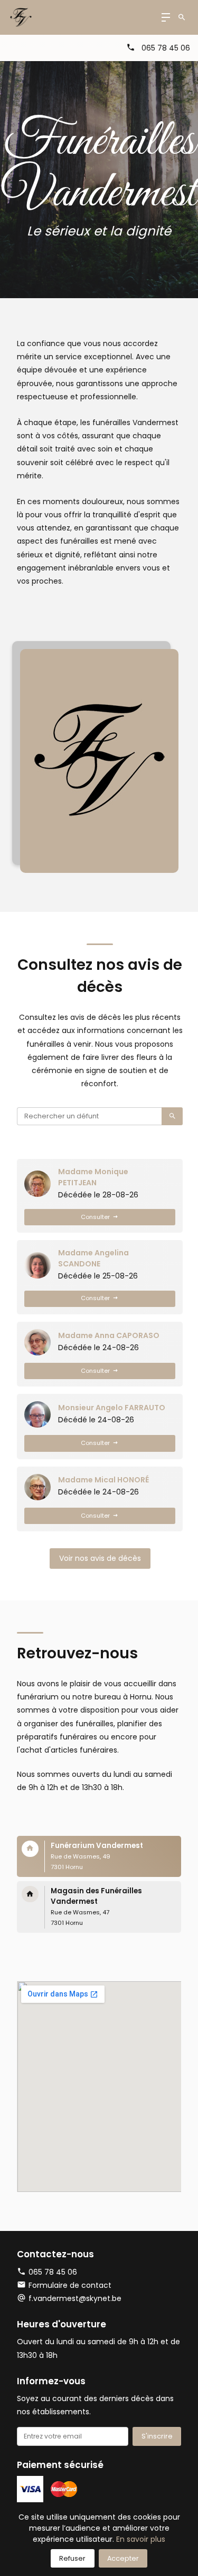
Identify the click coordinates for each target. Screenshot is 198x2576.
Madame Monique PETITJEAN (93, 1177)
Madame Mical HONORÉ (103, 1480)
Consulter (95, 1217)
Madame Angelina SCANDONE (93, 1258)
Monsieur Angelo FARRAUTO (112, 1408)
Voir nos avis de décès (100, 1558)
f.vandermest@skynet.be (75, 2298)
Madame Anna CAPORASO (109, 1335)
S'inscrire (157, 2436)
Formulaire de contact (70, 2285)
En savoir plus (141, 2539)
